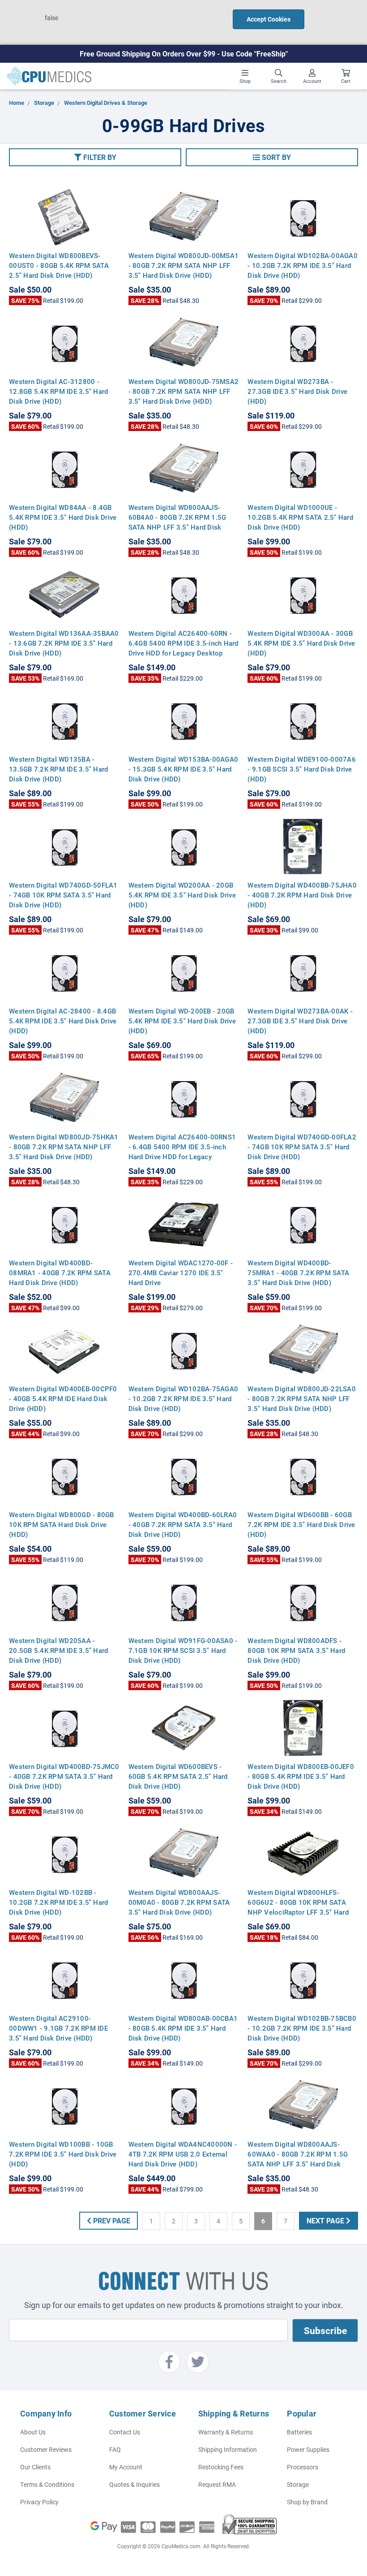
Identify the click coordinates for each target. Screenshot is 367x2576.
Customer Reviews (46, 2449)
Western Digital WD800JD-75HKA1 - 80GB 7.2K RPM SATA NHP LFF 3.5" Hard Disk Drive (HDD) (64, 1147)
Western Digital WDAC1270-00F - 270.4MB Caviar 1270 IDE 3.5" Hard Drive (181, 1273)
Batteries (299, 2432)
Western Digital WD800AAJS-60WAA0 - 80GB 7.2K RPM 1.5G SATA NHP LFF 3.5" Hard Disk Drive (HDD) (298, 2159)
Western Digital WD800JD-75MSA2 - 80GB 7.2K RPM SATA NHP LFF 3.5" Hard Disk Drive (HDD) (184, 391)
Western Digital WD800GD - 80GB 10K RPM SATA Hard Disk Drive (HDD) (62, 1524)
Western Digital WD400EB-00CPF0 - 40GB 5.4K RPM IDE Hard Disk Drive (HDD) (63, 1398)
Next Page (326, 2220)
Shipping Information (228, 2449)
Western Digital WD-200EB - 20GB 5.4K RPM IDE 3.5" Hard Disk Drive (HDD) (182, 1021)
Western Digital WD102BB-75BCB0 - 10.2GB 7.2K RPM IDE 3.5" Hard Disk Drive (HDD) (302, 2028)
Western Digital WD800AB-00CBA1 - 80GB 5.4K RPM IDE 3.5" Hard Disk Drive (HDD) (183, 2028)
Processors (303, 2467)
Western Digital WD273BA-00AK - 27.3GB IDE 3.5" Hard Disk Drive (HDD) (300, 1021)
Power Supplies (308, 2449)
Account (312, 81)
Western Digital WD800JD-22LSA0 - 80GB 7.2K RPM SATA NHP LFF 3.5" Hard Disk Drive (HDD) (302, 1398)
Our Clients (35, 2467)
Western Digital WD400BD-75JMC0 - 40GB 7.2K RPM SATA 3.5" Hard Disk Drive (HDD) (64, 1776)
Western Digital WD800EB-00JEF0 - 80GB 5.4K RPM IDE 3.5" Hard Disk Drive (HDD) (301, 1776)
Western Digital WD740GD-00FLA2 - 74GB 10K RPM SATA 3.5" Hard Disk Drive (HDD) (302, 1147)
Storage (298, 2484)
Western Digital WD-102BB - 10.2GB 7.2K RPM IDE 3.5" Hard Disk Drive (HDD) (58, 1902)
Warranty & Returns (226, 2432)
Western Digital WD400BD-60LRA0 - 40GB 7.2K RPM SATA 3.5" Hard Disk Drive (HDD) (183, 1524)
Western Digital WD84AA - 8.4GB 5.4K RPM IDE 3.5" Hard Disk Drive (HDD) (63, 517)
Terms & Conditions (47, 2484)
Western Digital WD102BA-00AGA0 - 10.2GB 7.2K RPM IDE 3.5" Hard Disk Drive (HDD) (303, 265)
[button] (95, 157)
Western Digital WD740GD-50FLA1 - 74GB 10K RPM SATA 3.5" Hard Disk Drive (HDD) (63, 895)
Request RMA (217, 2484)
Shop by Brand (307, 2502)
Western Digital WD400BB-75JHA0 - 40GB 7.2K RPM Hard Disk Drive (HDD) (302, 895)
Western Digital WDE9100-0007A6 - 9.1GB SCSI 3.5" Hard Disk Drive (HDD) (302, 769)
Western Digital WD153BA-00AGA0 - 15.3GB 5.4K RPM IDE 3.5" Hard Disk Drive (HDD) (183, 769)
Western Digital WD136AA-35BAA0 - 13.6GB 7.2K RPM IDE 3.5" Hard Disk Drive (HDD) (64, 643)
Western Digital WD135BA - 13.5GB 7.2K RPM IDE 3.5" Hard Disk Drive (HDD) (58, 769)
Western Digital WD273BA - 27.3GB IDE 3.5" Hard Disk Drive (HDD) (297, 391)
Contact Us (125, 2432)
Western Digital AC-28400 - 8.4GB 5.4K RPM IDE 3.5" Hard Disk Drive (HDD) (63, 1021)
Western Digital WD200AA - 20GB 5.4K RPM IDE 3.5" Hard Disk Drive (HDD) (182, 895)
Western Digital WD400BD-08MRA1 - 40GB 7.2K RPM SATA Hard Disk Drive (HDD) (60, 1273)
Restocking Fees (221, 2467)
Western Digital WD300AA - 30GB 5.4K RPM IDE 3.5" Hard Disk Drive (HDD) (301, 643)
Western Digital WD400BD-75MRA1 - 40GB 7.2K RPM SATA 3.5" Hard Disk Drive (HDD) (298, 1273)
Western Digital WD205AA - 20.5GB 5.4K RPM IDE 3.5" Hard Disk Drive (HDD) (58, 1650)
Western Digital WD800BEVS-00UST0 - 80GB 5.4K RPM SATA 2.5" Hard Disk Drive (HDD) (59, 265)
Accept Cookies (269, 19)
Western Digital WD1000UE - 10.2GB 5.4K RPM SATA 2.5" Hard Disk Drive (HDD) (300, 517)
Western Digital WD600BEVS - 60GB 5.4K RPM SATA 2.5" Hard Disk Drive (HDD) (178, 1776)
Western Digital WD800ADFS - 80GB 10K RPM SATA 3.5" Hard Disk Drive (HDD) (296, 1650)
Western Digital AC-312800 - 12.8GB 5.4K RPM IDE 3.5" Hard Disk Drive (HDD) (58, 391)
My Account (126, 2467)
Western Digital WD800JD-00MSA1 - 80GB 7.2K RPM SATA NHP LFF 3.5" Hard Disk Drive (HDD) (184, 265)
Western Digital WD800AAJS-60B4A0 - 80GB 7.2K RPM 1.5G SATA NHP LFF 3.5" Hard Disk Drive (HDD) (177, 522)
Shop (245, 81)
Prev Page (111, 2220)
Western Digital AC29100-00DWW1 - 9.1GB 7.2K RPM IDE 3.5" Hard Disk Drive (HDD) (58, 2028)
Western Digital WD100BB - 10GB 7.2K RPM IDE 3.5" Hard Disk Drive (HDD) (63, 2154)
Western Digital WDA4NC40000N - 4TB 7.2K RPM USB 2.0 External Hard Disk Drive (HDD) (183, 2154)
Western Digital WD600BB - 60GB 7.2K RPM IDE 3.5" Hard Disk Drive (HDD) (301, 1524)
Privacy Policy (39, 2502)
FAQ (115, 2449)
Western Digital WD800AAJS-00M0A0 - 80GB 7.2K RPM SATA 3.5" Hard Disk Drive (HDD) (179, 1902)
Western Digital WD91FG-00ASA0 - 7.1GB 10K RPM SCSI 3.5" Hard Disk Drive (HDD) (183, 1650)
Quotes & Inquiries (134, 2484)
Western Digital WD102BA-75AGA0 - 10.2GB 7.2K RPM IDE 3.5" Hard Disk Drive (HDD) (183, 1398)
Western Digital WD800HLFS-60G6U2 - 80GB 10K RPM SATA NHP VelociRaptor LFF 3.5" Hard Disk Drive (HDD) (298, 1907)
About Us (33, 2432)
